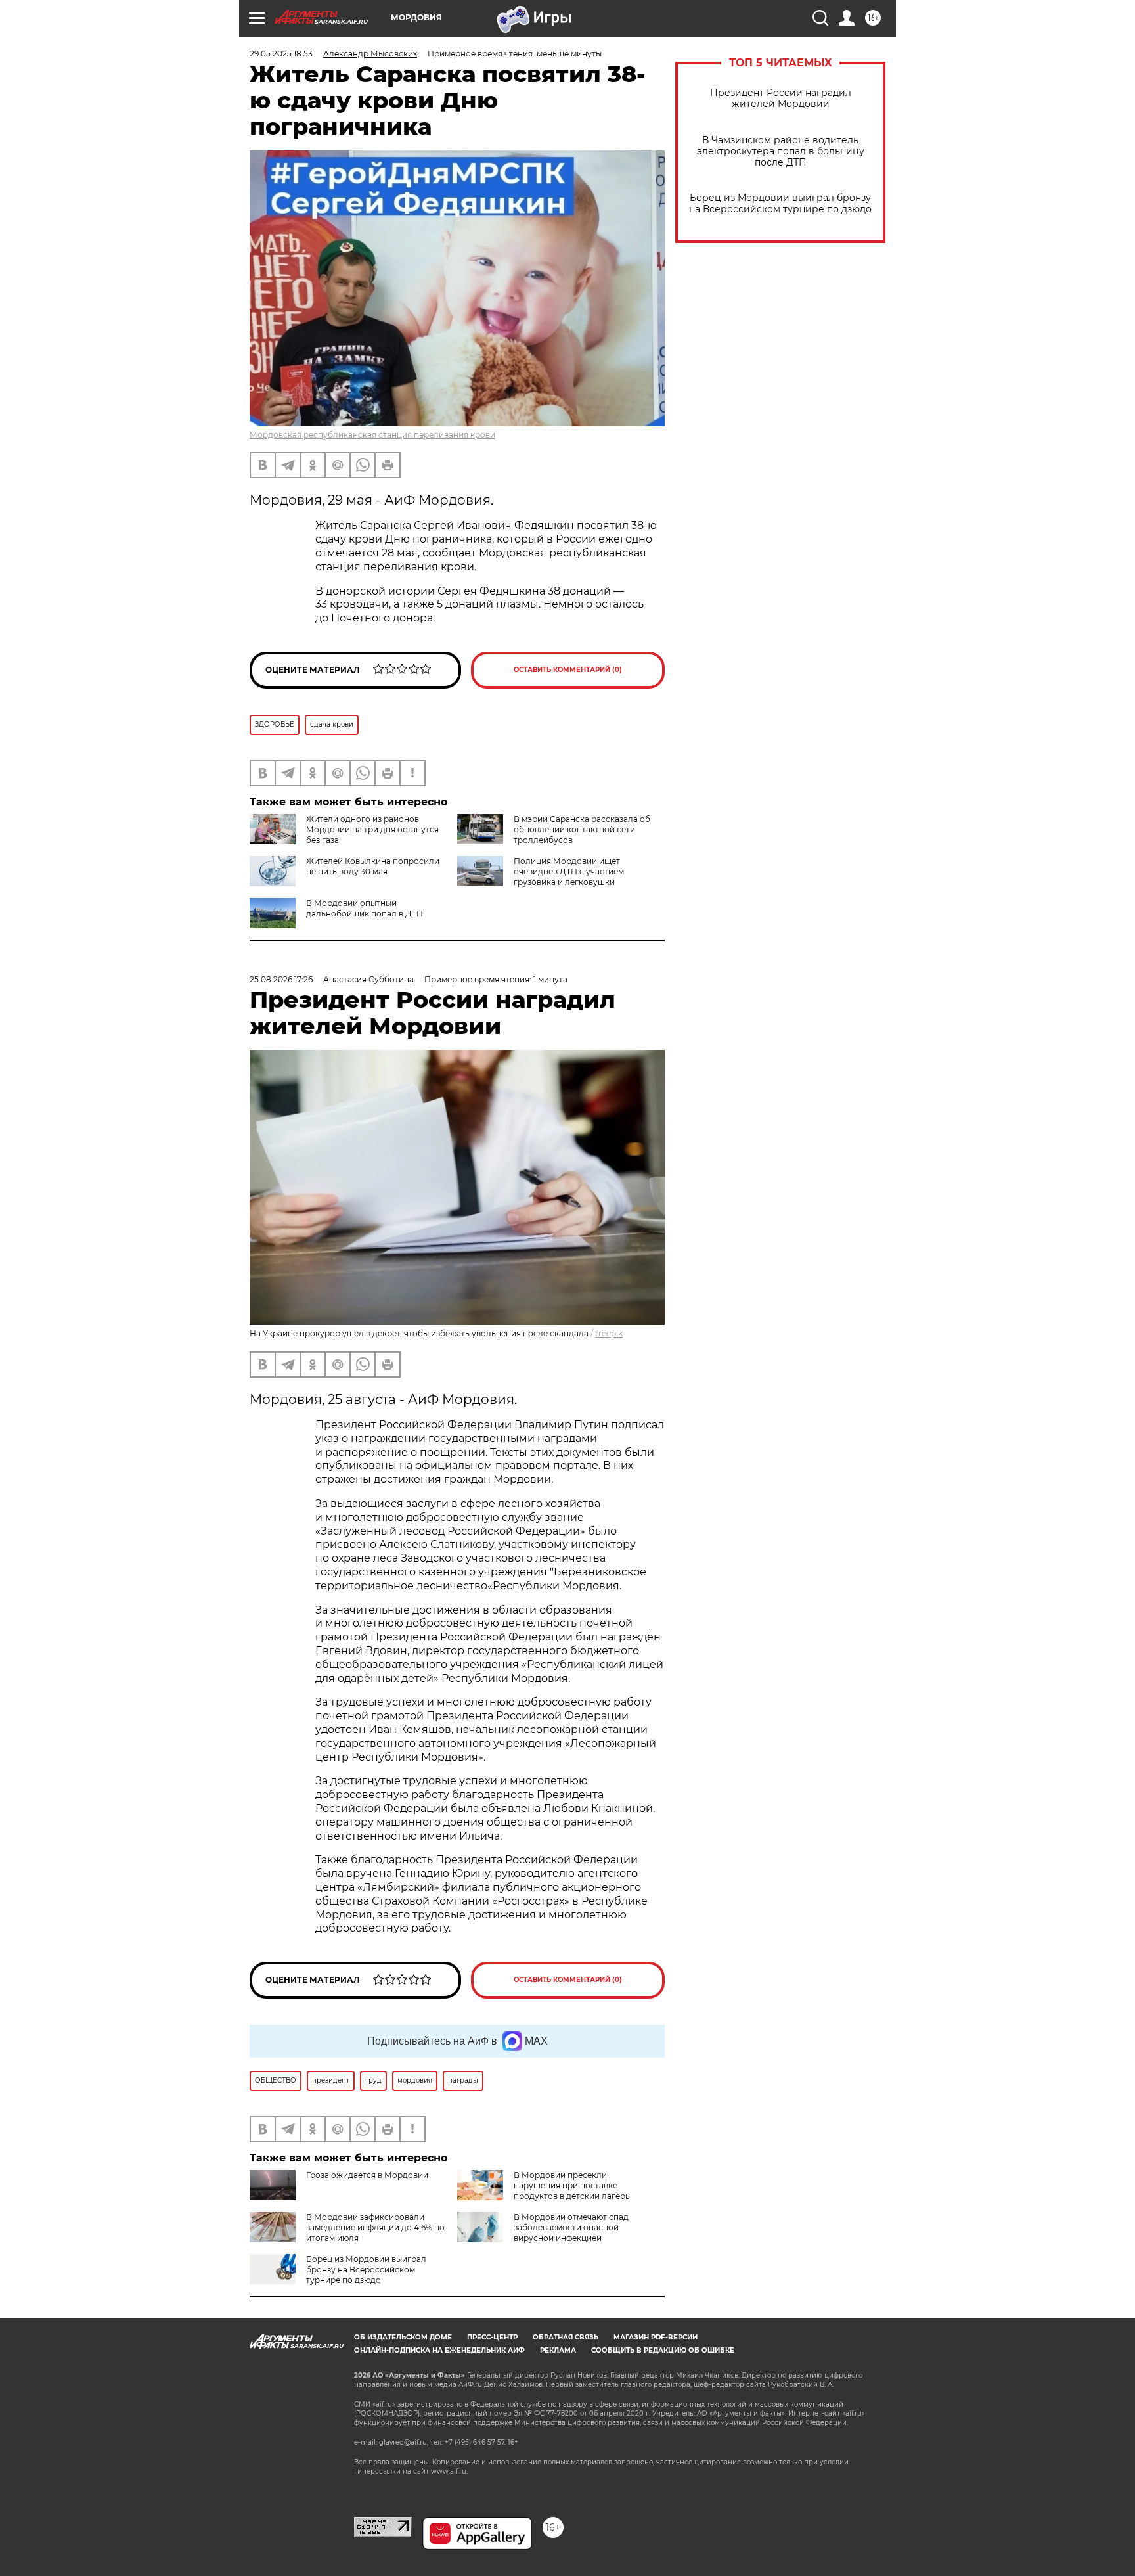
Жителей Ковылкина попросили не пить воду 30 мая (373, 866)
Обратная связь (566, 2337)
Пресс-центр (492, 2337)
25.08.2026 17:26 (281, 979)
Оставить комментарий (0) (568, 670)
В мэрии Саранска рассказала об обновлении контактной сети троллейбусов (582, 829)
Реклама (558, 2350)
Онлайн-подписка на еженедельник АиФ (439, 2350)
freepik (609, 1333)
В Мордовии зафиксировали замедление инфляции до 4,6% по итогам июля (375, 2227)
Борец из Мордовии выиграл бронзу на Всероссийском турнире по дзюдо (780, 204)
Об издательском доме (403, 2337)
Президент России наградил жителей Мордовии (781, 99)
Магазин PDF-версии (656, 2337)
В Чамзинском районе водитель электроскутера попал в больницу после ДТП (781, 151)
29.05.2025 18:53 (281, 54)
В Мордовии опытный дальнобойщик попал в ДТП (365, 908)
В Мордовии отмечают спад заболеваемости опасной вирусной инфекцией (571, 2227)
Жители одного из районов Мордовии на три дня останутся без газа (372, 829)
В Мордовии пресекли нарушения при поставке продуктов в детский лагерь (572, 2185)
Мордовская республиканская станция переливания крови (372, 435)
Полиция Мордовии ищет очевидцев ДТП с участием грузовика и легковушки (569, 871)
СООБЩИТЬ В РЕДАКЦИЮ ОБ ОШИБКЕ (663, 2350)
